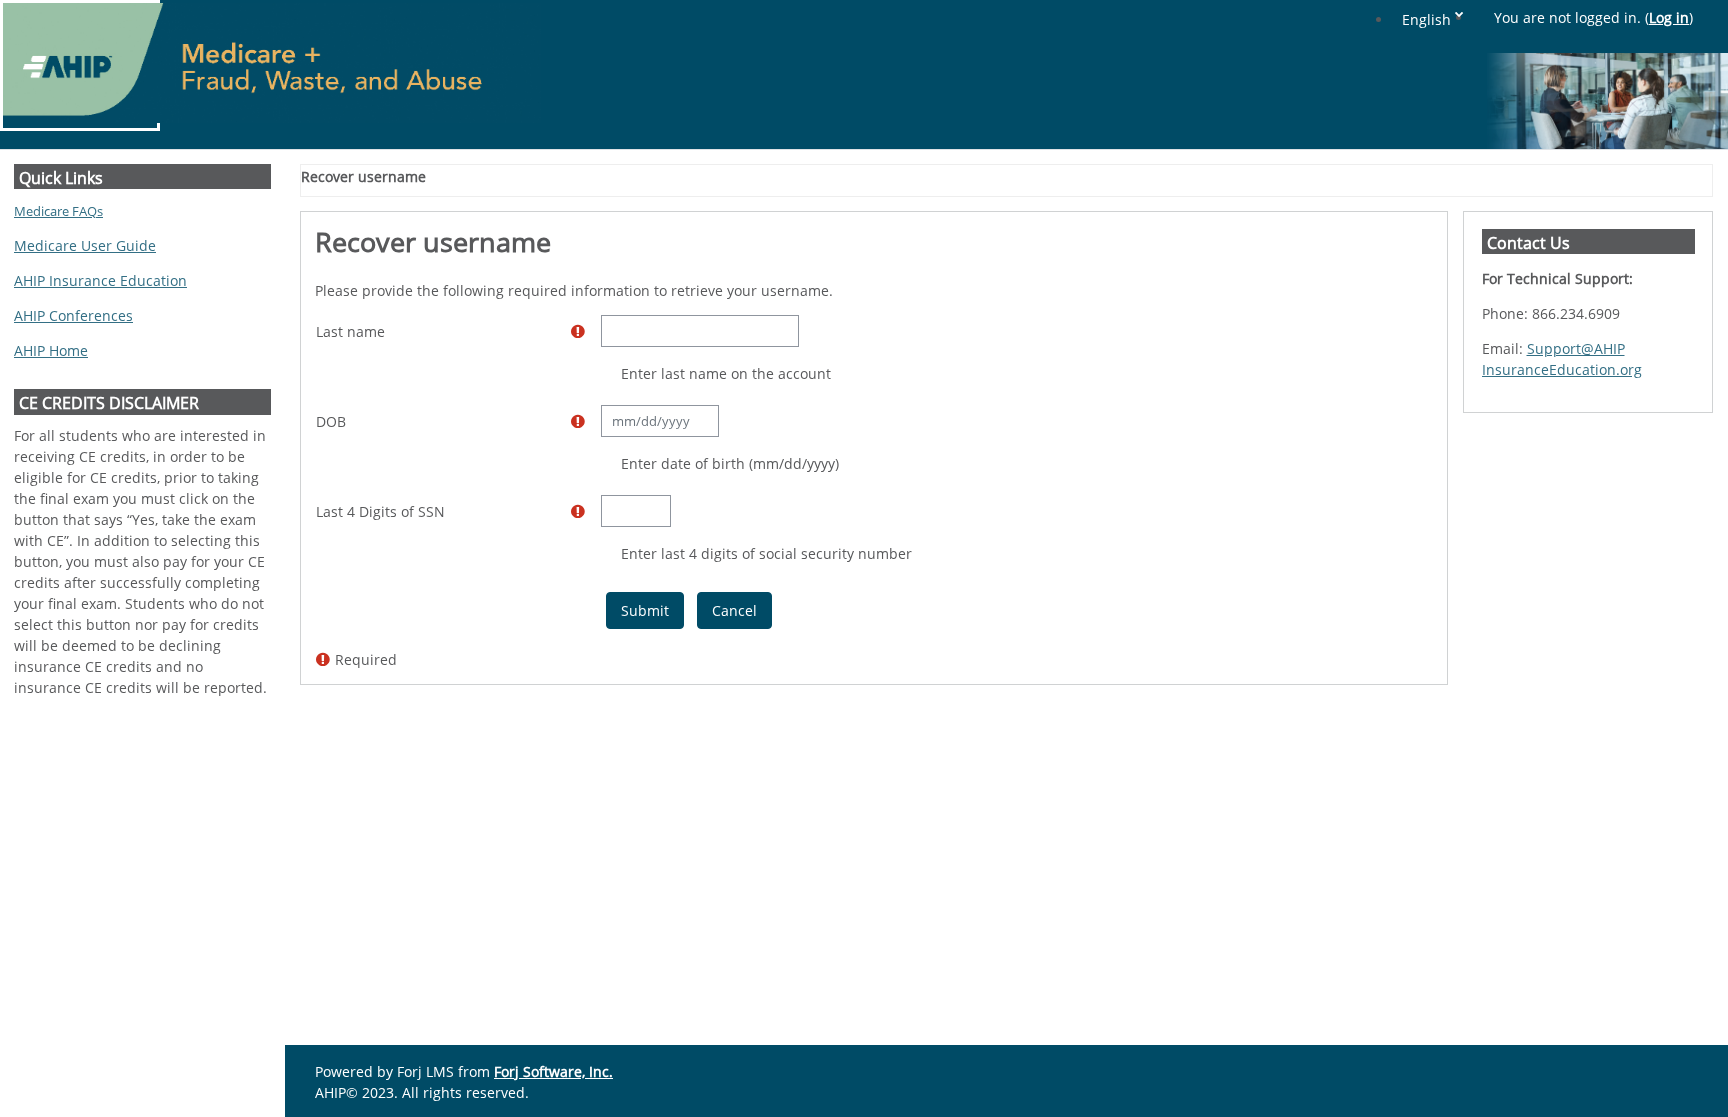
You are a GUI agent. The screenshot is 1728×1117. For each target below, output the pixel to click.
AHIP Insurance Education (100, 280)
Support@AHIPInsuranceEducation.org (1562, 359)
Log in (1669, 17)
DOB (331, 421)
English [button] (1426, 19)
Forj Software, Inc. (553, 1071)
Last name (350, 331)
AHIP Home (51, 350)
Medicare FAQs (58, 211)
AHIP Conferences (73, 315)
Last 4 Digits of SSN (380, 511)
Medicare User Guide (85, 245)
